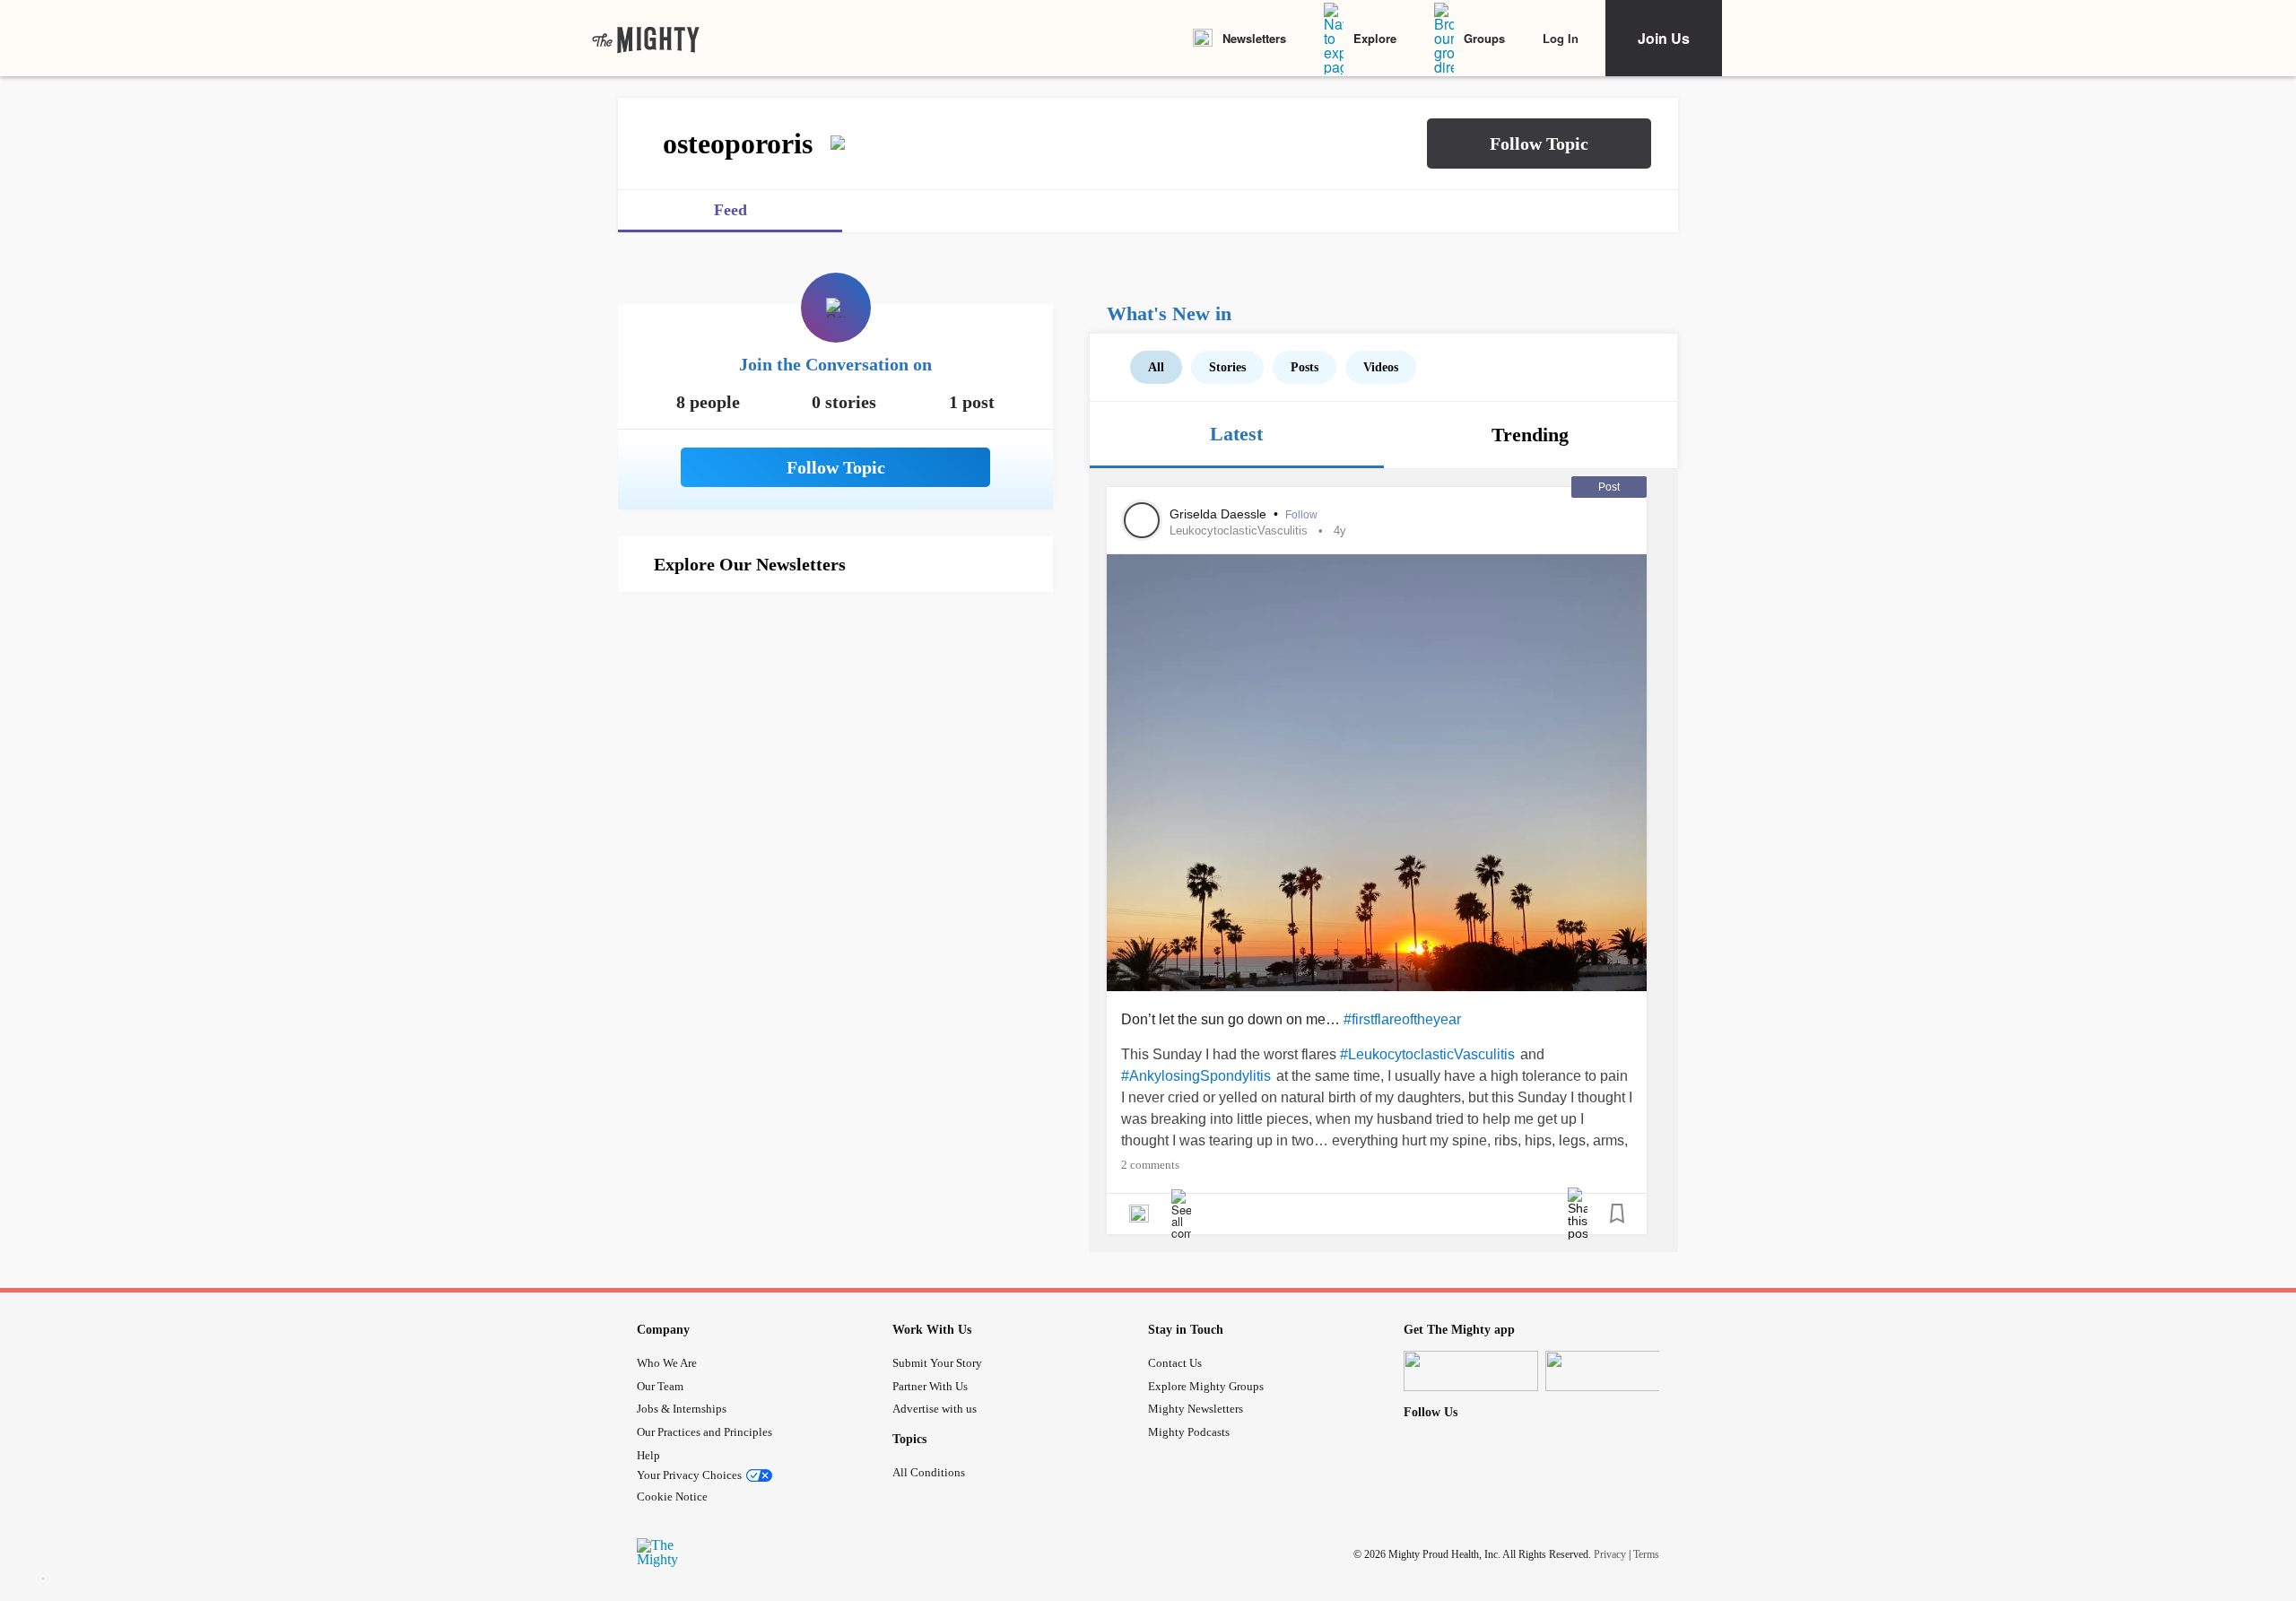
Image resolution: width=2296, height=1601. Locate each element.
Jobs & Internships (682, 1409)
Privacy (1610, 1554)
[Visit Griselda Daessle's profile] (1142, 520)
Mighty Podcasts (1189, 1432)
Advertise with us (935, 1409)
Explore (1375, 38)
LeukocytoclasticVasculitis (1239, 531)
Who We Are (667, 1363)
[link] (646, 39)
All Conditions (929, 1472)
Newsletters (1254, 38)
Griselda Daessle (1220, 514)
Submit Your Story (937, 1363)
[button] (1539, 144)
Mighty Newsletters (1196, 1409)
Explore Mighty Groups (1206, 1386)
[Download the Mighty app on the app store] (1471, 1371)
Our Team (660, 1386)
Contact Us (1175, 1363)
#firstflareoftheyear (1402, 1019)
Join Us (1664, 38)
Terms (1646, 1554)
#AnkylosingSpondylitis (1196, 1076)
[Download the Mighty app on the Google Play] (1613, 1371)
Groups (1484, 38)
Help (648, 1455)
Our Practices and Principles (704, 1432)
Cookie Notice (672, 1497)
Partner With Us (930, 1386)
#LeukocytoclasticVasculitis (1427, 1054)
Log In (1561, 38)
